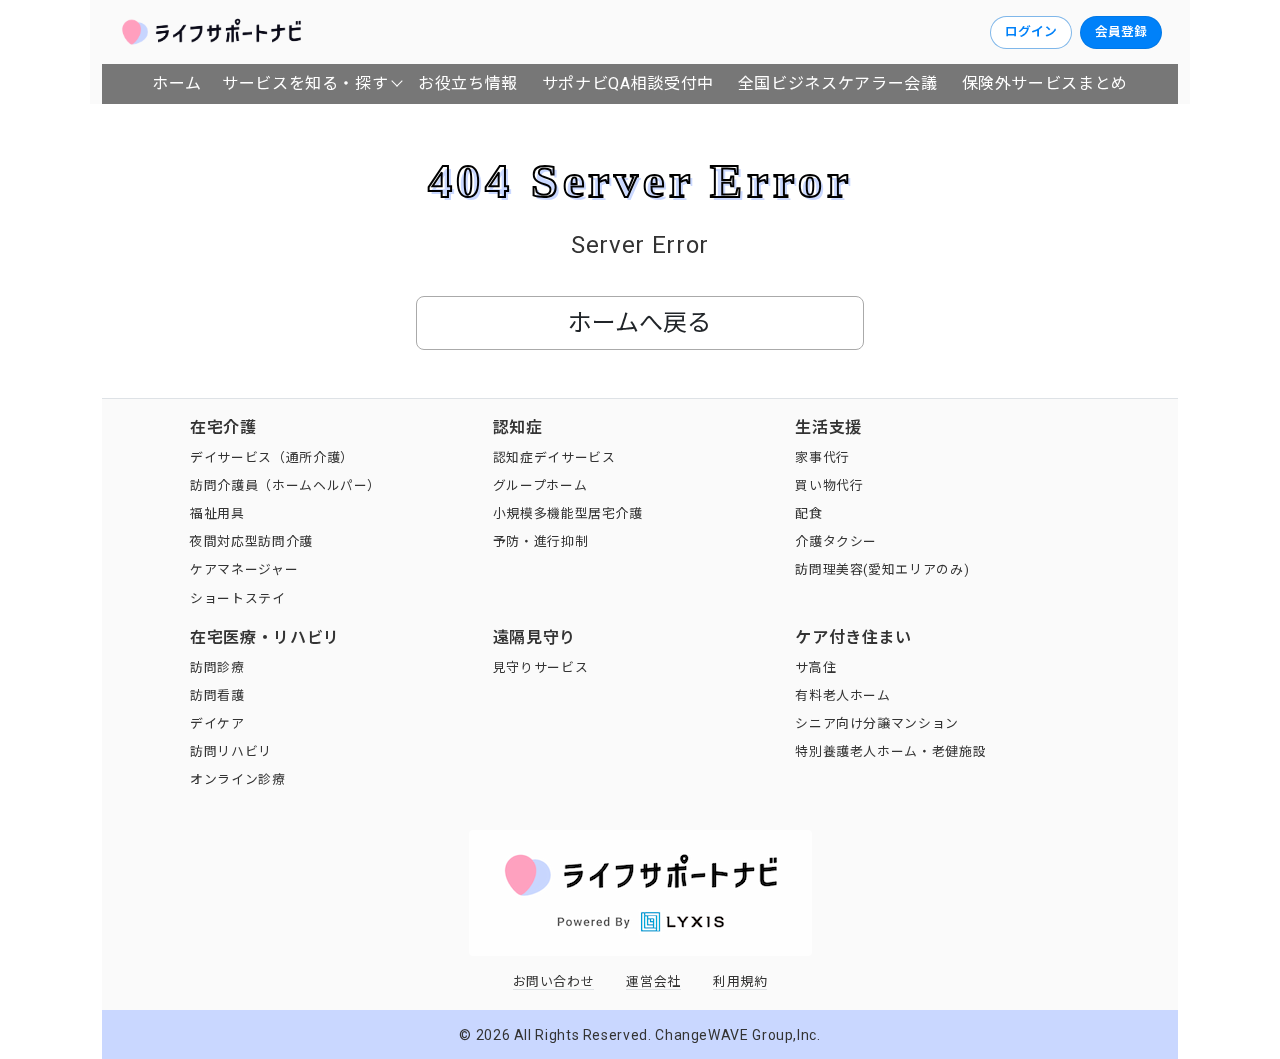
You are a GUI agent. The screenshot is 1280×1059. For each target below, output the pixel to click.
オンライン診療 (237, 779)
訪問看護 (217, 695)
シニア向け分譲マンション (877, 723)
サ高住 (815, 667)
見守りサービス (540, 667)
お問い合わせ (554, 981)
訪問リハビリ (231, 751)
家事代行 (822, 457)
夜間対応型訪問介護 (251, 541)
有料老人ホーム (842, 695)
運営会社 (653, 981)
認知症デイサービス (554, 457)
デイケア (217, 723)
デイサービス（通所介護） (272, 457)
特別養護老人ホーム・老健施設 (890, 751)
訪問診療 (217, 667)
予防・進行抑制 (540, 541)
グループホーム (540, 485)
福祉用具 (217, 513)
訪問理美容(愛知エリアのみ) (882, 569)
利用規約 (740, 981)
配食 (808, 513)
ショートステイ (237, 598)
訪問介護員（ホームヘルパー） (285, 485)
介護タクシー (836, 541)
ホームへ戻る (639, 323)
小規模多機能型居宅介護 (568, 513)
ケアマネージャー (244, 569)
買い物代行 (829, 485)
